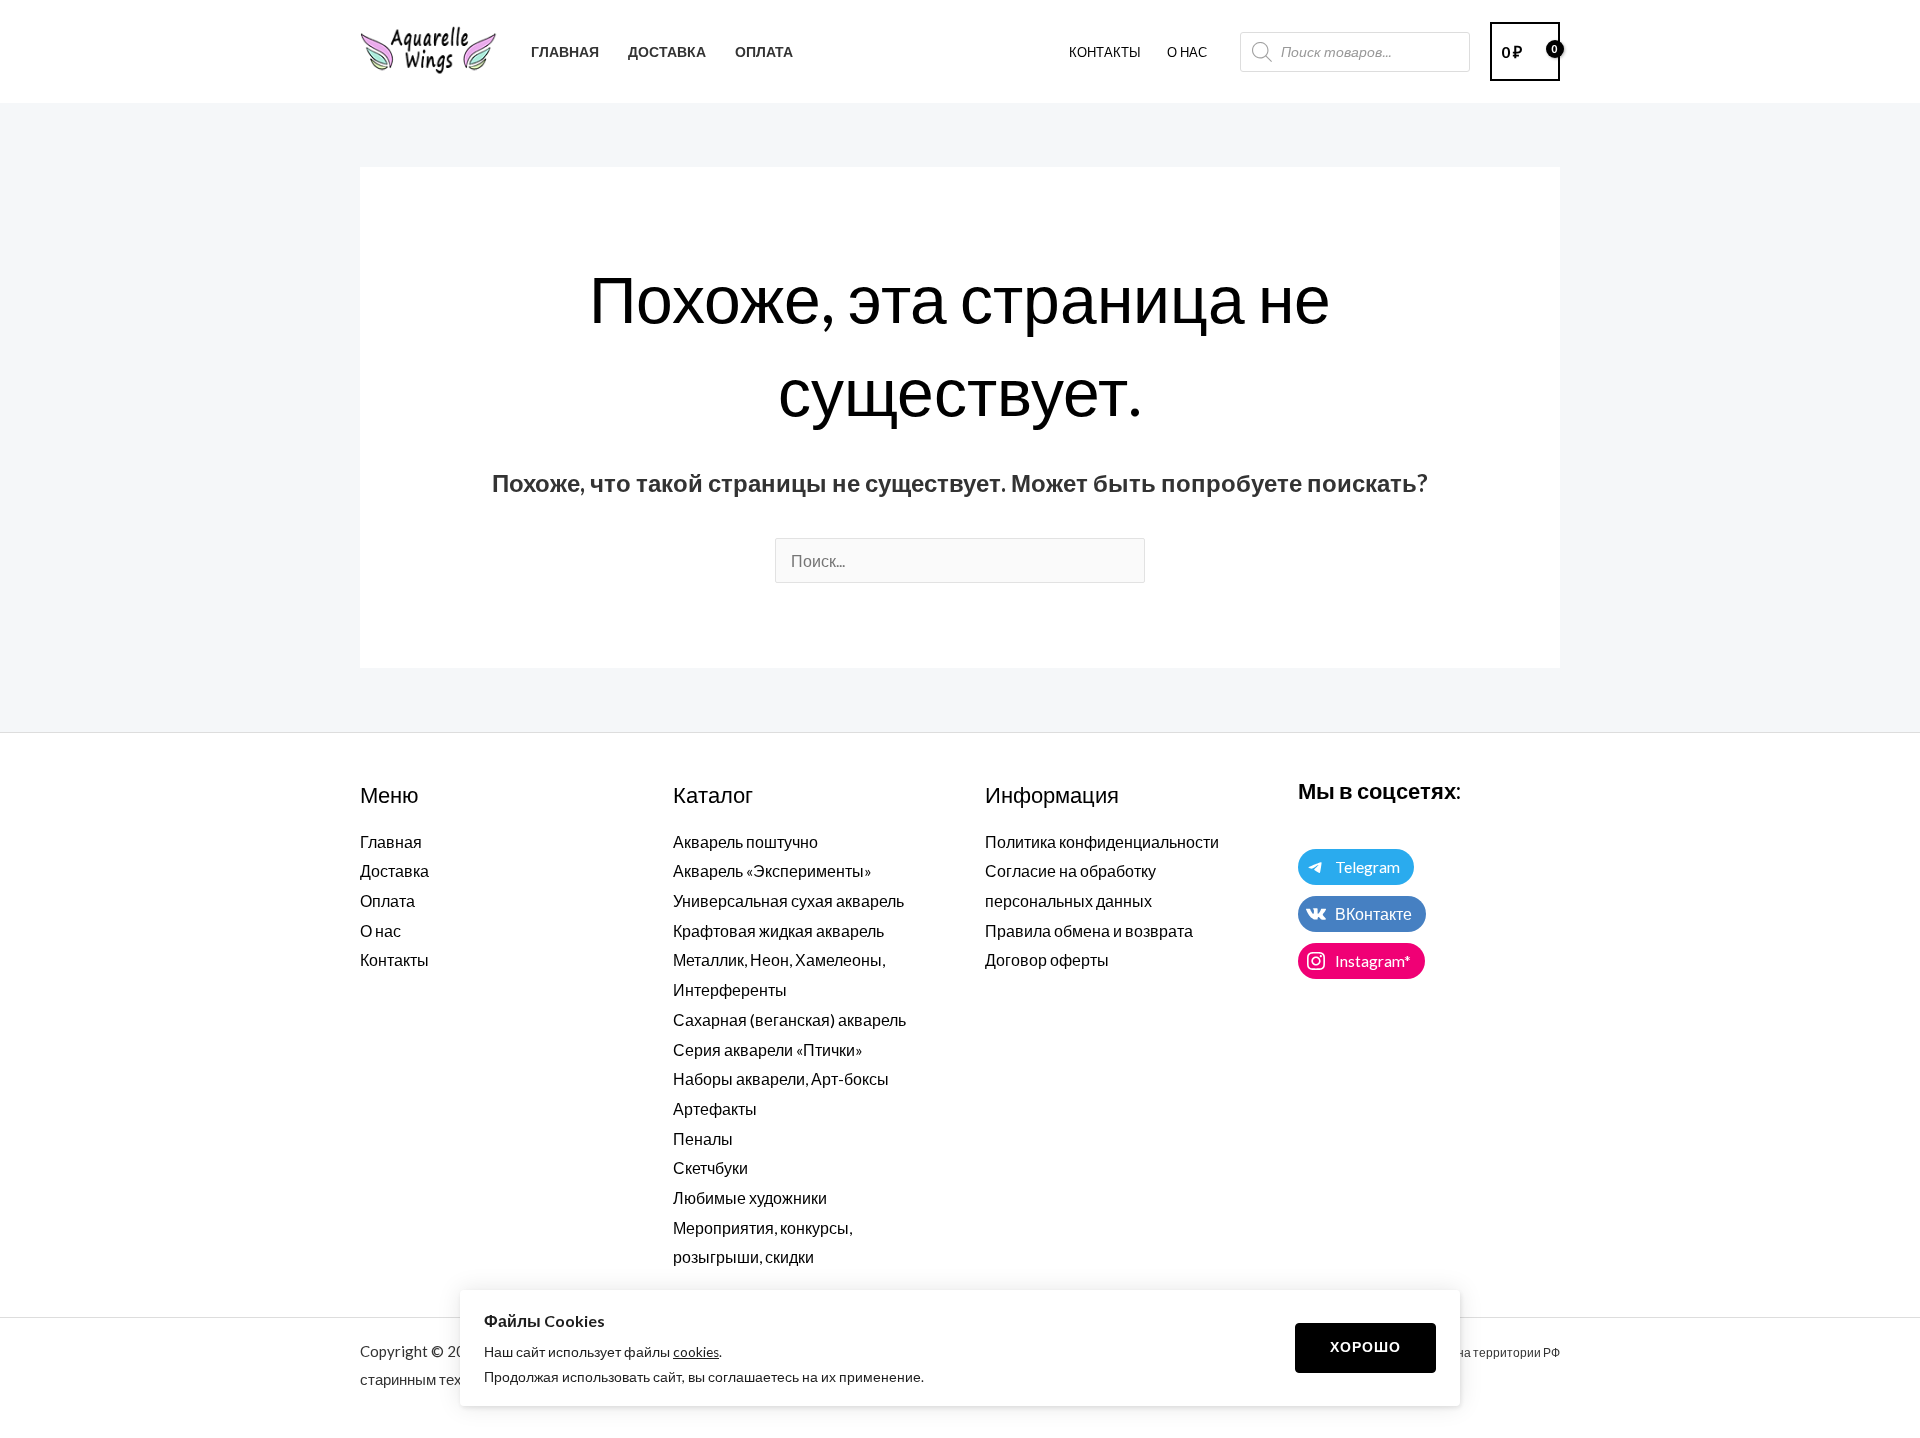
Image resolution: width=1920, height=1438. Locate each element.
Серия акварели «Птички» (768, 1049)
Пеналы (703, 1138)
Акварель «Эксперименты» (772, 870)
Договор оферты (1047, 959)
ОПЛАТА (764, 51)
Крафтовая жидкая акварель (778, 930)
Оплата (387, 900)
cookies (696, 1352)
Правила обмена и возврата (1089, 930)
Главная (391, 841)
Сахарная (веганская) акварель (789, 1019)
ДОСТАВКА (667, 51)
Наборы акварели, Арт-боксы (781, 1078)
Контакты (1105, 52)
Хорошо (1365, 1347)
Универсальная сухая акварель (788, 900)
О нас (380, 930)
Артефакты (715, 1108)
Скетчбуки (710, 1167)
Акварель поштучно (745, 841)
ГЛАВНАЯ (565, 51)
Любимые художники (750, 1197)
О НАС (1187, 52)
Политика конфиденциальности (1102, 841)
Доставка (394, 870)
